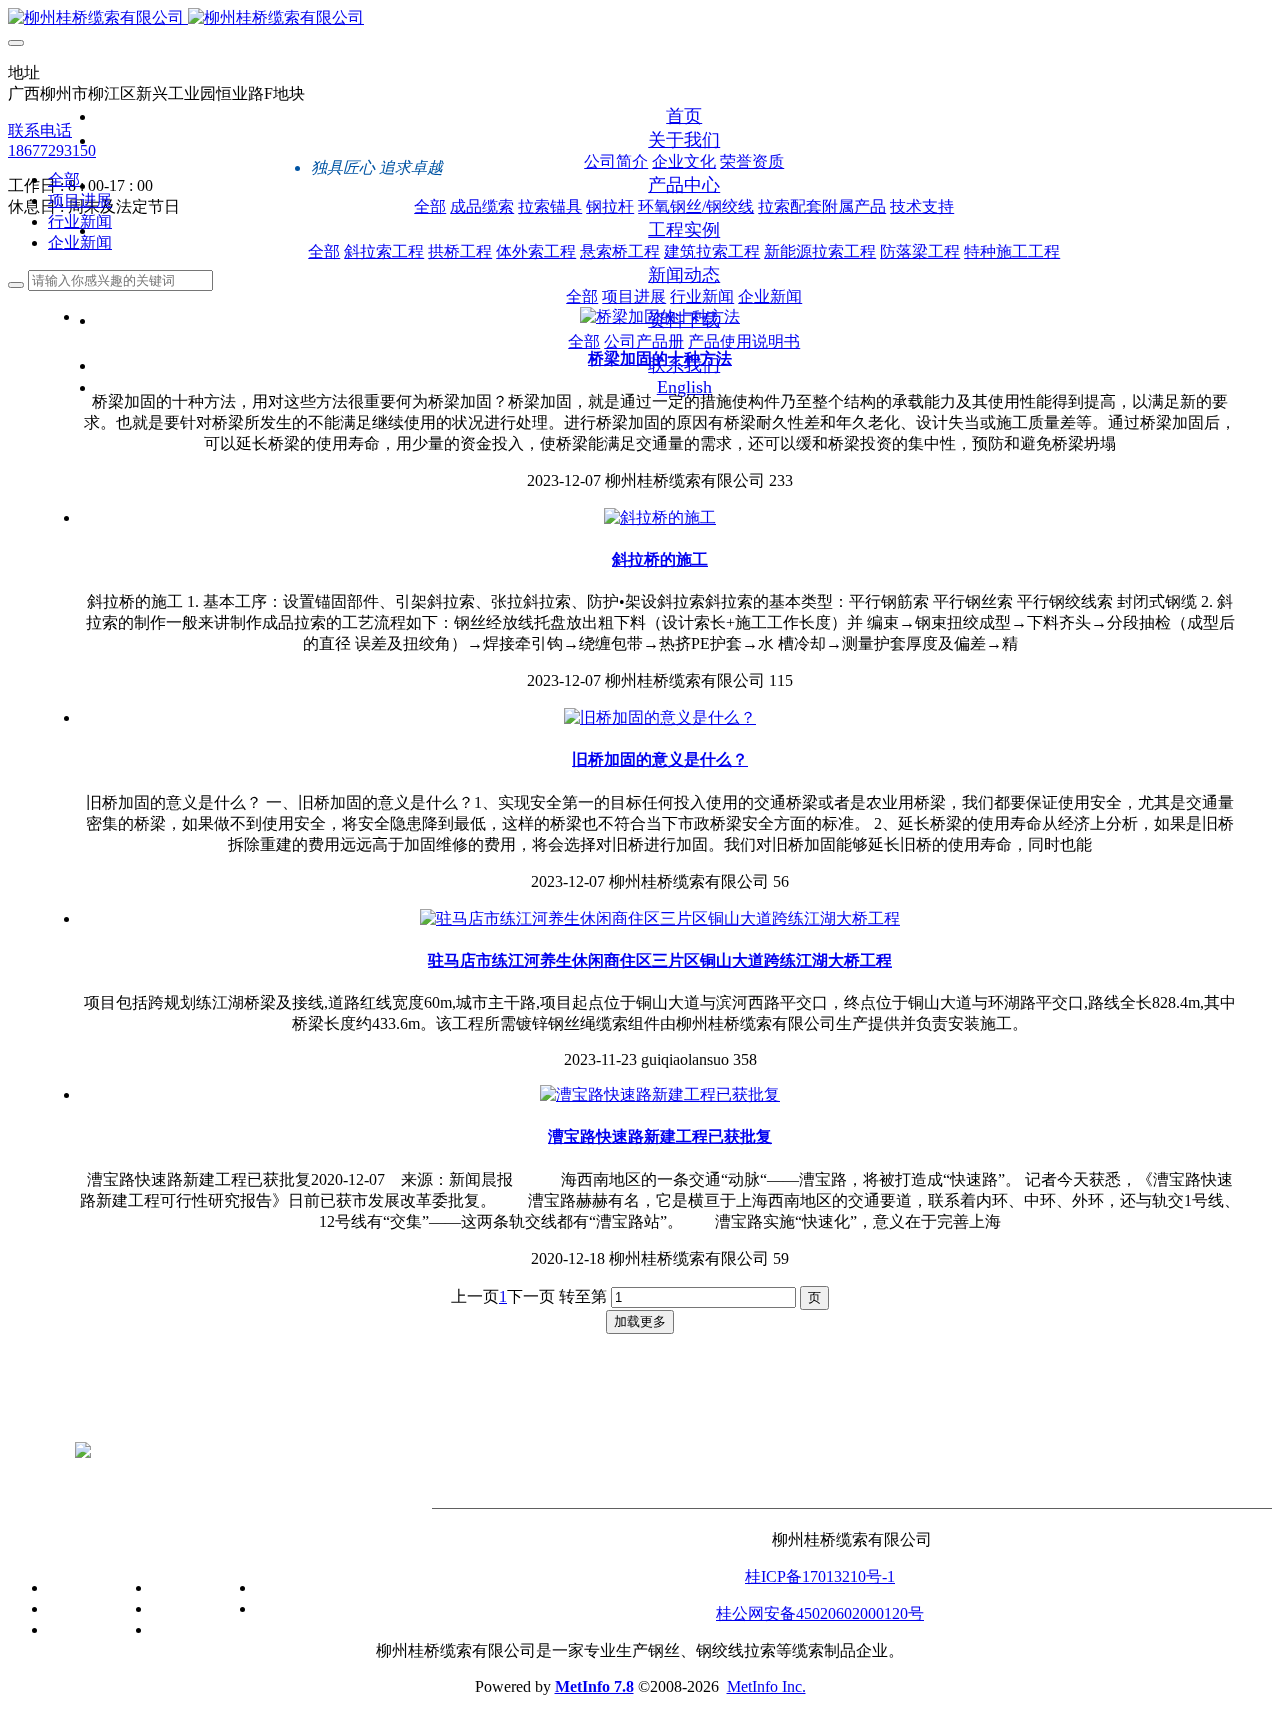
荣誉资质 (80, 1629)
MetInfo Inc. (766, 1686)
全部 (430, 206)
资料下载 (292, 1545)
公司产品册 (296, 1587)
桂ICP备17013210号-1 (820, 1576)
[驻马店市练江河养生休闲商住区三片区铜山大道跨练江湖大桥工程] (660, 918)
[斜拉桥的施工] (660, 517)
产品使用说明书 (312, 1608)
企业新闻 (80, 242)
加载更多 (640, 1321)
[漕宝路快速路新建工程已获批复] (660, 1094)
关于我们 (60, 1545)
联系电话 (40, 130)
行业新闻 (80, 221)
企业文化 (80, 1608)
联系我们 (400, 1545)
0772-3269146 (640, 1416)
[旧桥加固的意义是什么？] (660, 717)
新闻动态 (164, 1545)
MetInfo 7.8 (594, 1686)
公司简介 (80, 1587)
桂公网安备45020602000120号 (820, 1613)
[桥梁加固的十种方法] (660, 316)
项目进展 (80, 200)
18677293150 (52, 150)
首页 (684, 116)
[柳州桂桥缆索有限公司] (640, 18)
